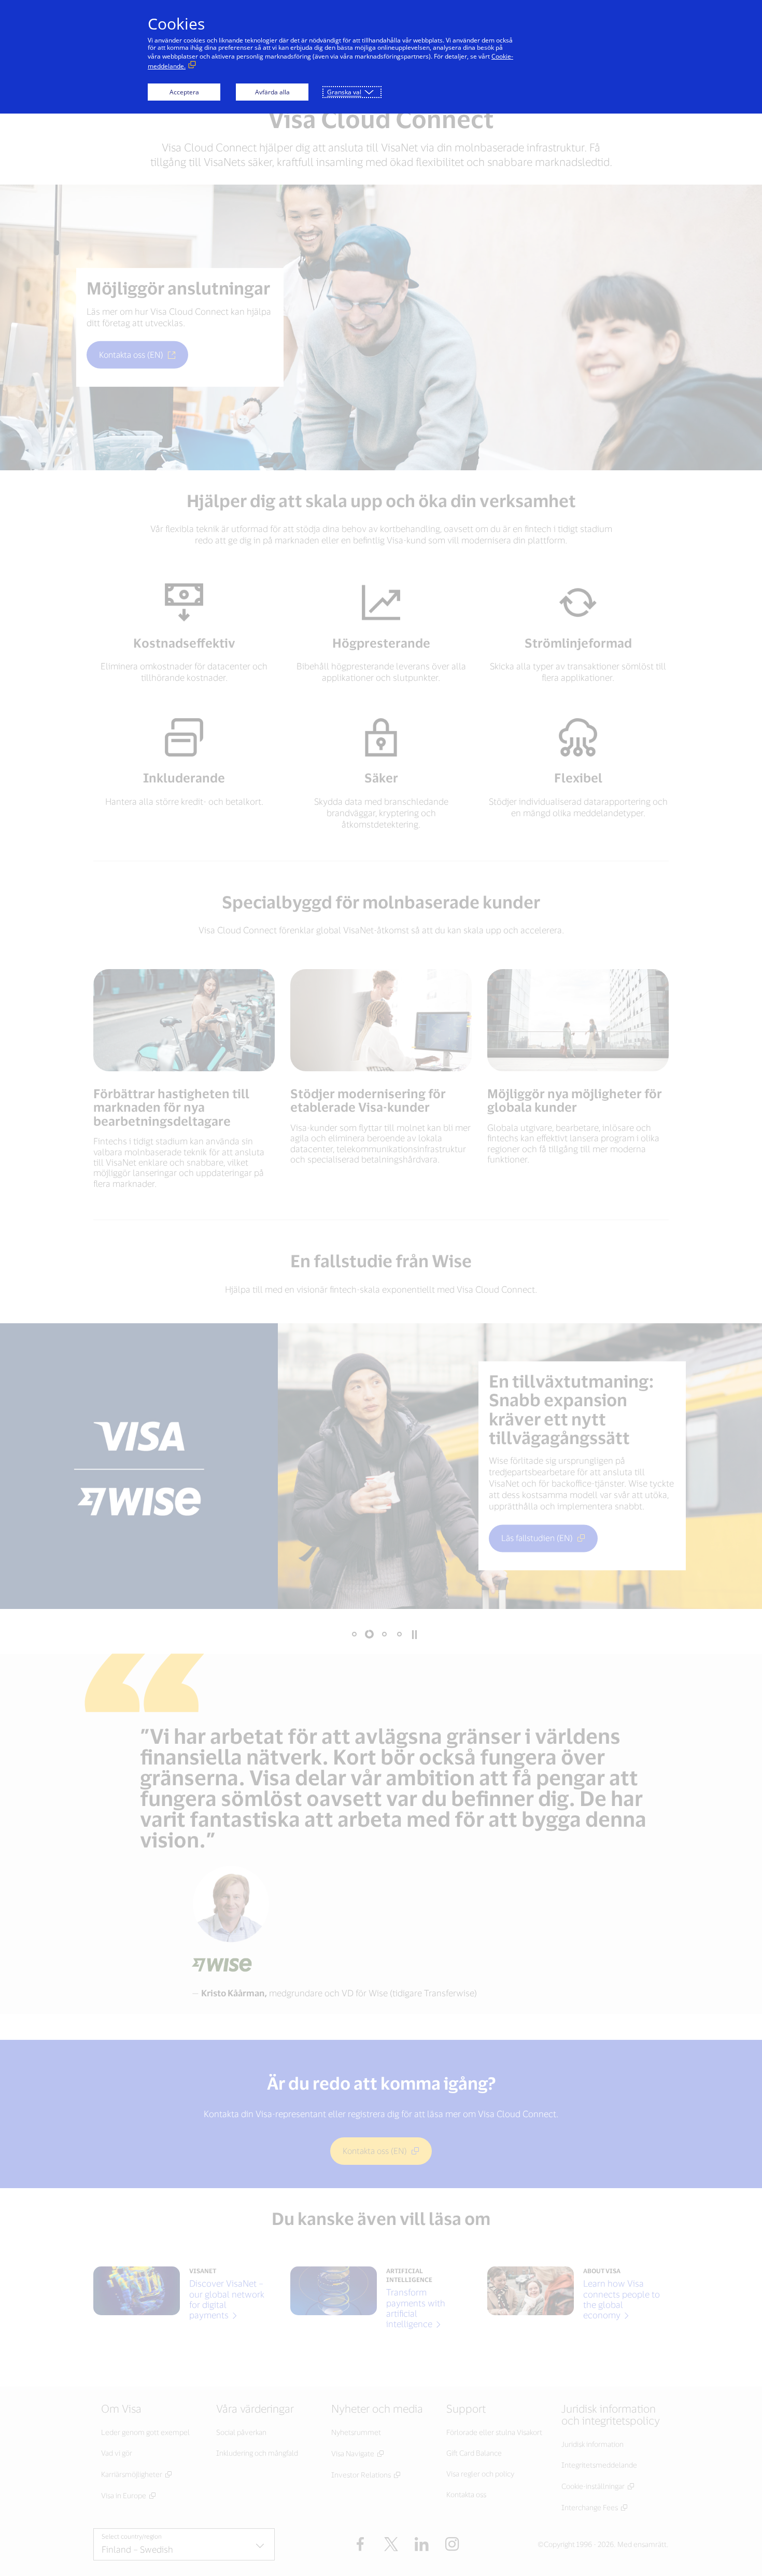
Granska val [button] (344, 92)
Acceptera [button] (184, 92)
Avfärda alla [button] (272, 92)
